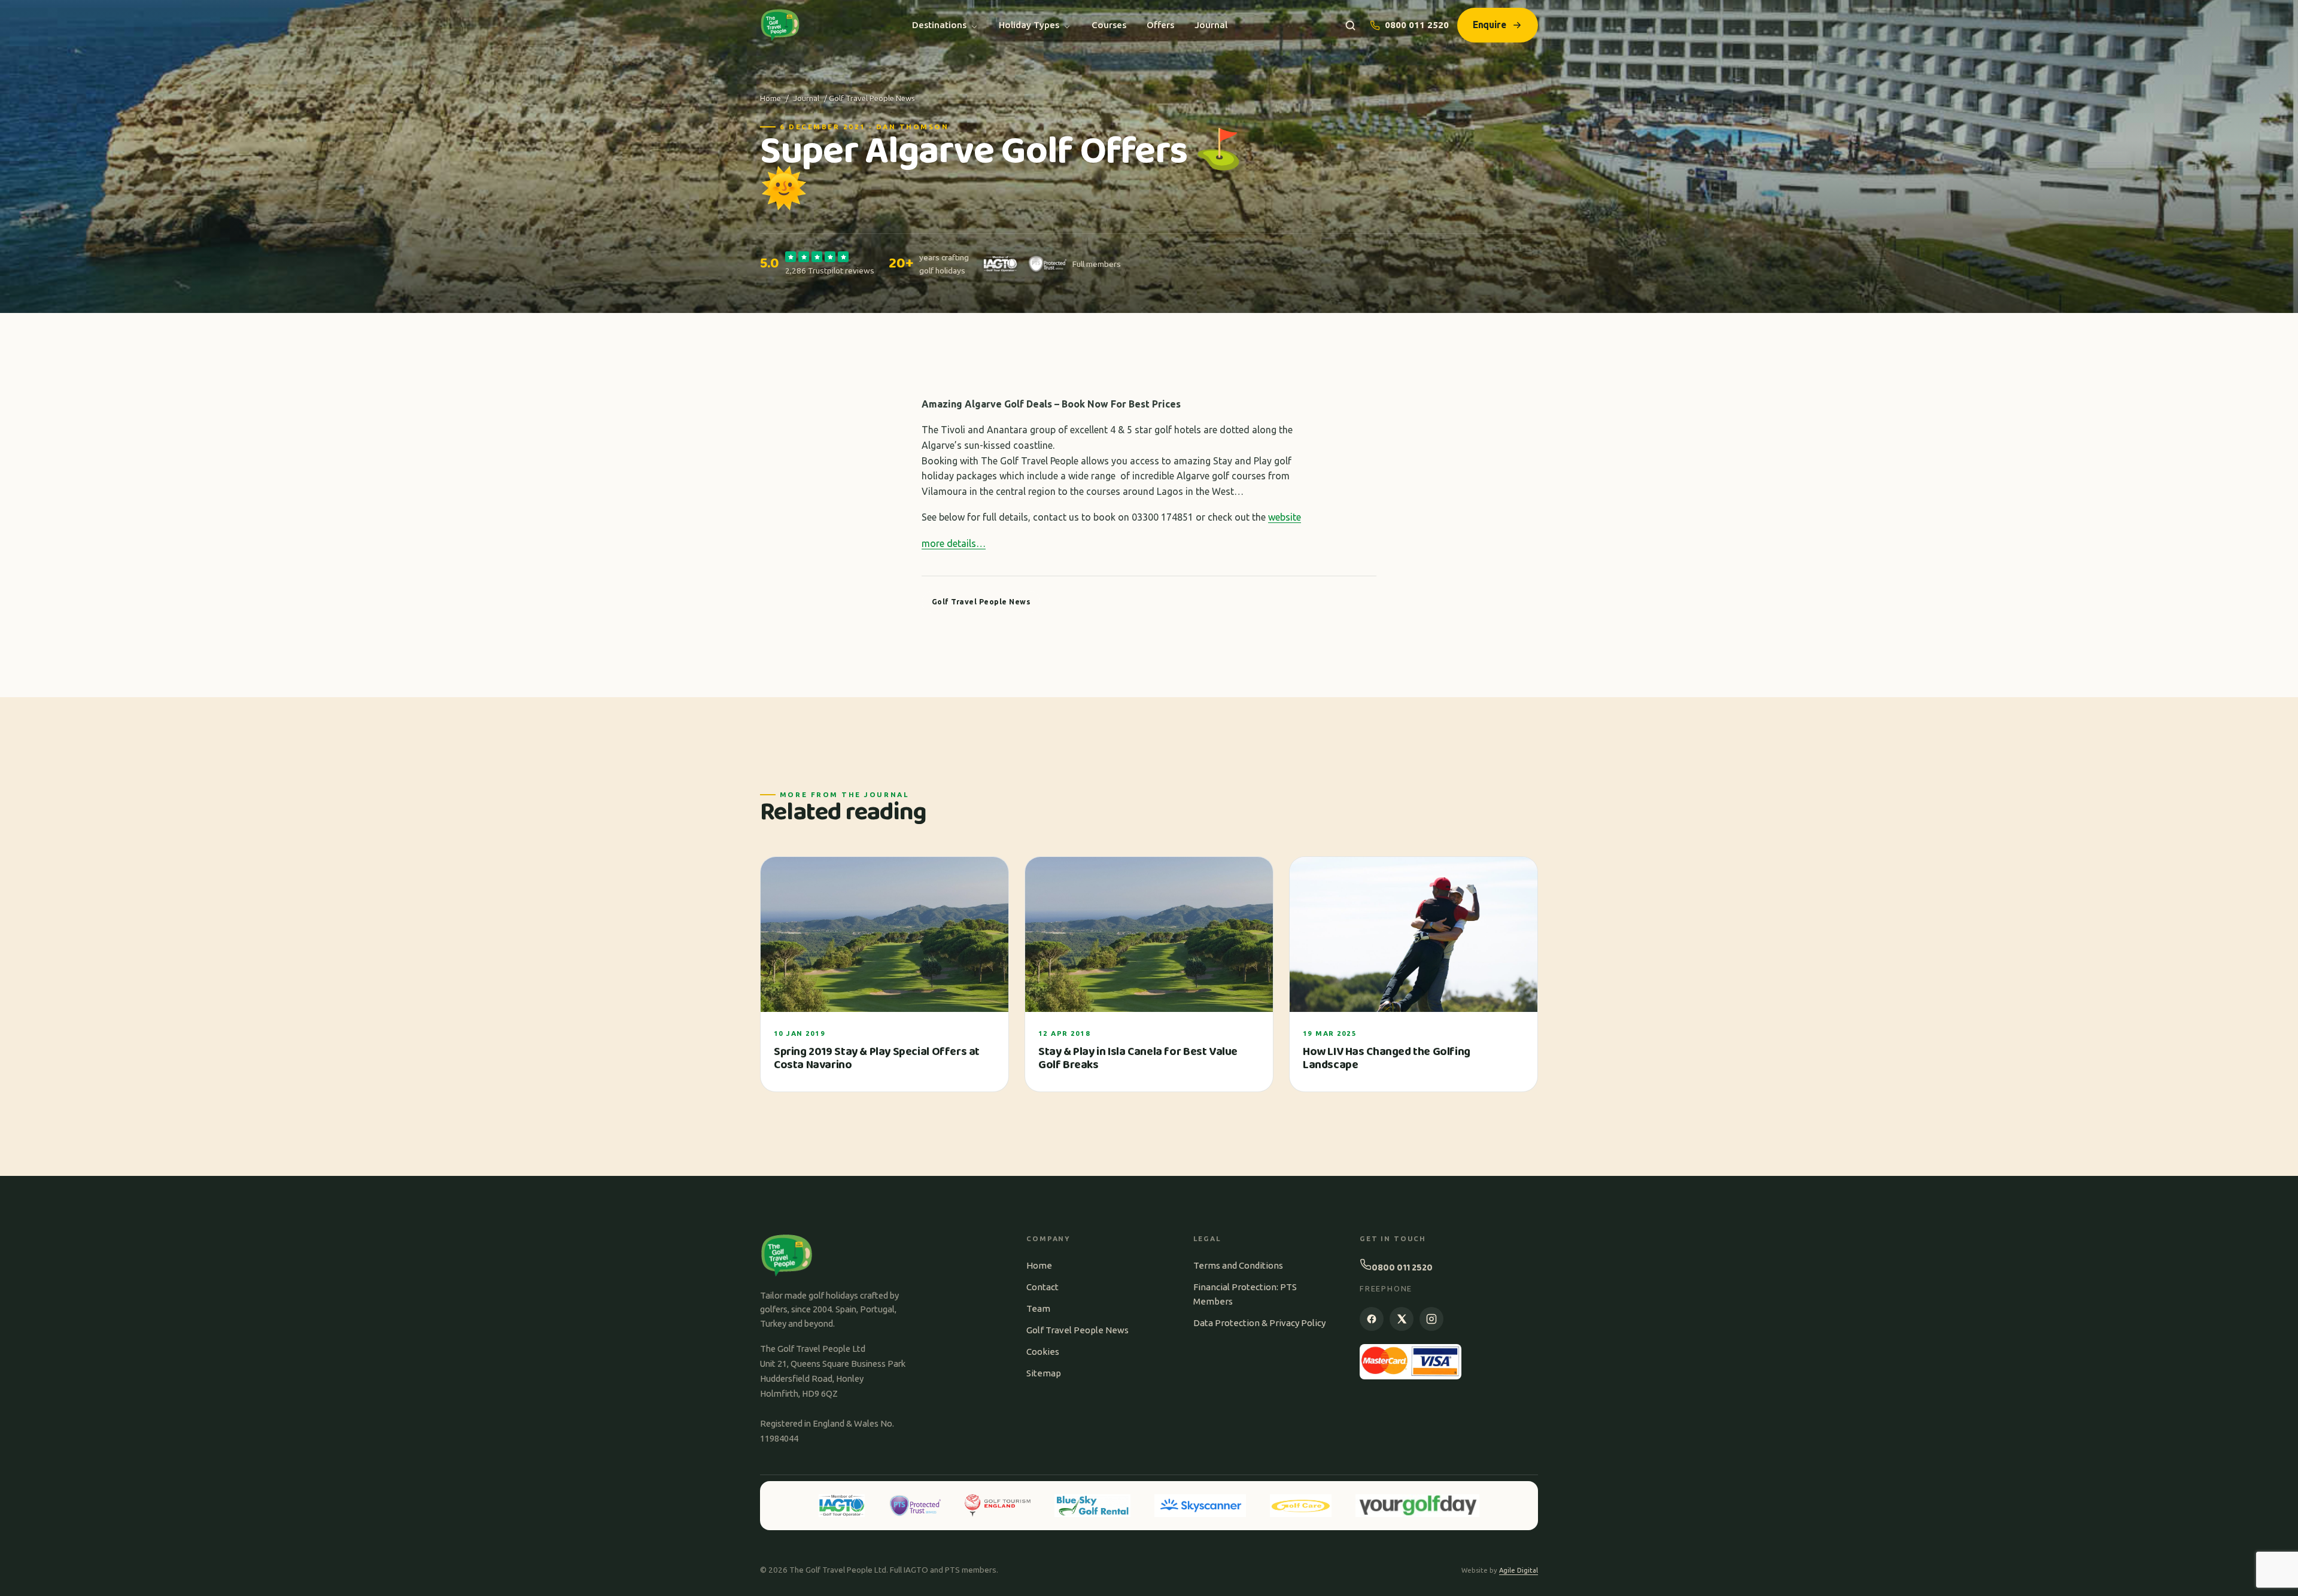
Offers (1160, 25)
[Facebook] (1372, 1319)
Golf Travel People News (1077, 1330)
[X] (1402, 1319)
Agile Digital (1519, 1570)
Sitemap (1044, 1373)
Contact (1042, 1287)
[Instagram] (1431, 1319)
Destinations (939, 25)
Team (1038, 1308)
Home (770, 98)
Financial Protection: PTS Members (1245, 1294)
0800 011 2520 (1417, 25)
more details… (954, 543)
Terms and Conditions (1238, 1265)
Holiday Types (1029, 25)
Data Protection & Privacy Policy (1259, 1323)
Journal (1211, 25)
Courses (1109, 25)
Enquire (1490, 25)
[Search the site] (1350, 25)
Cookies (1043, 1352)
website (1285, 517)
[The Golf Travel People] (780, 25)
